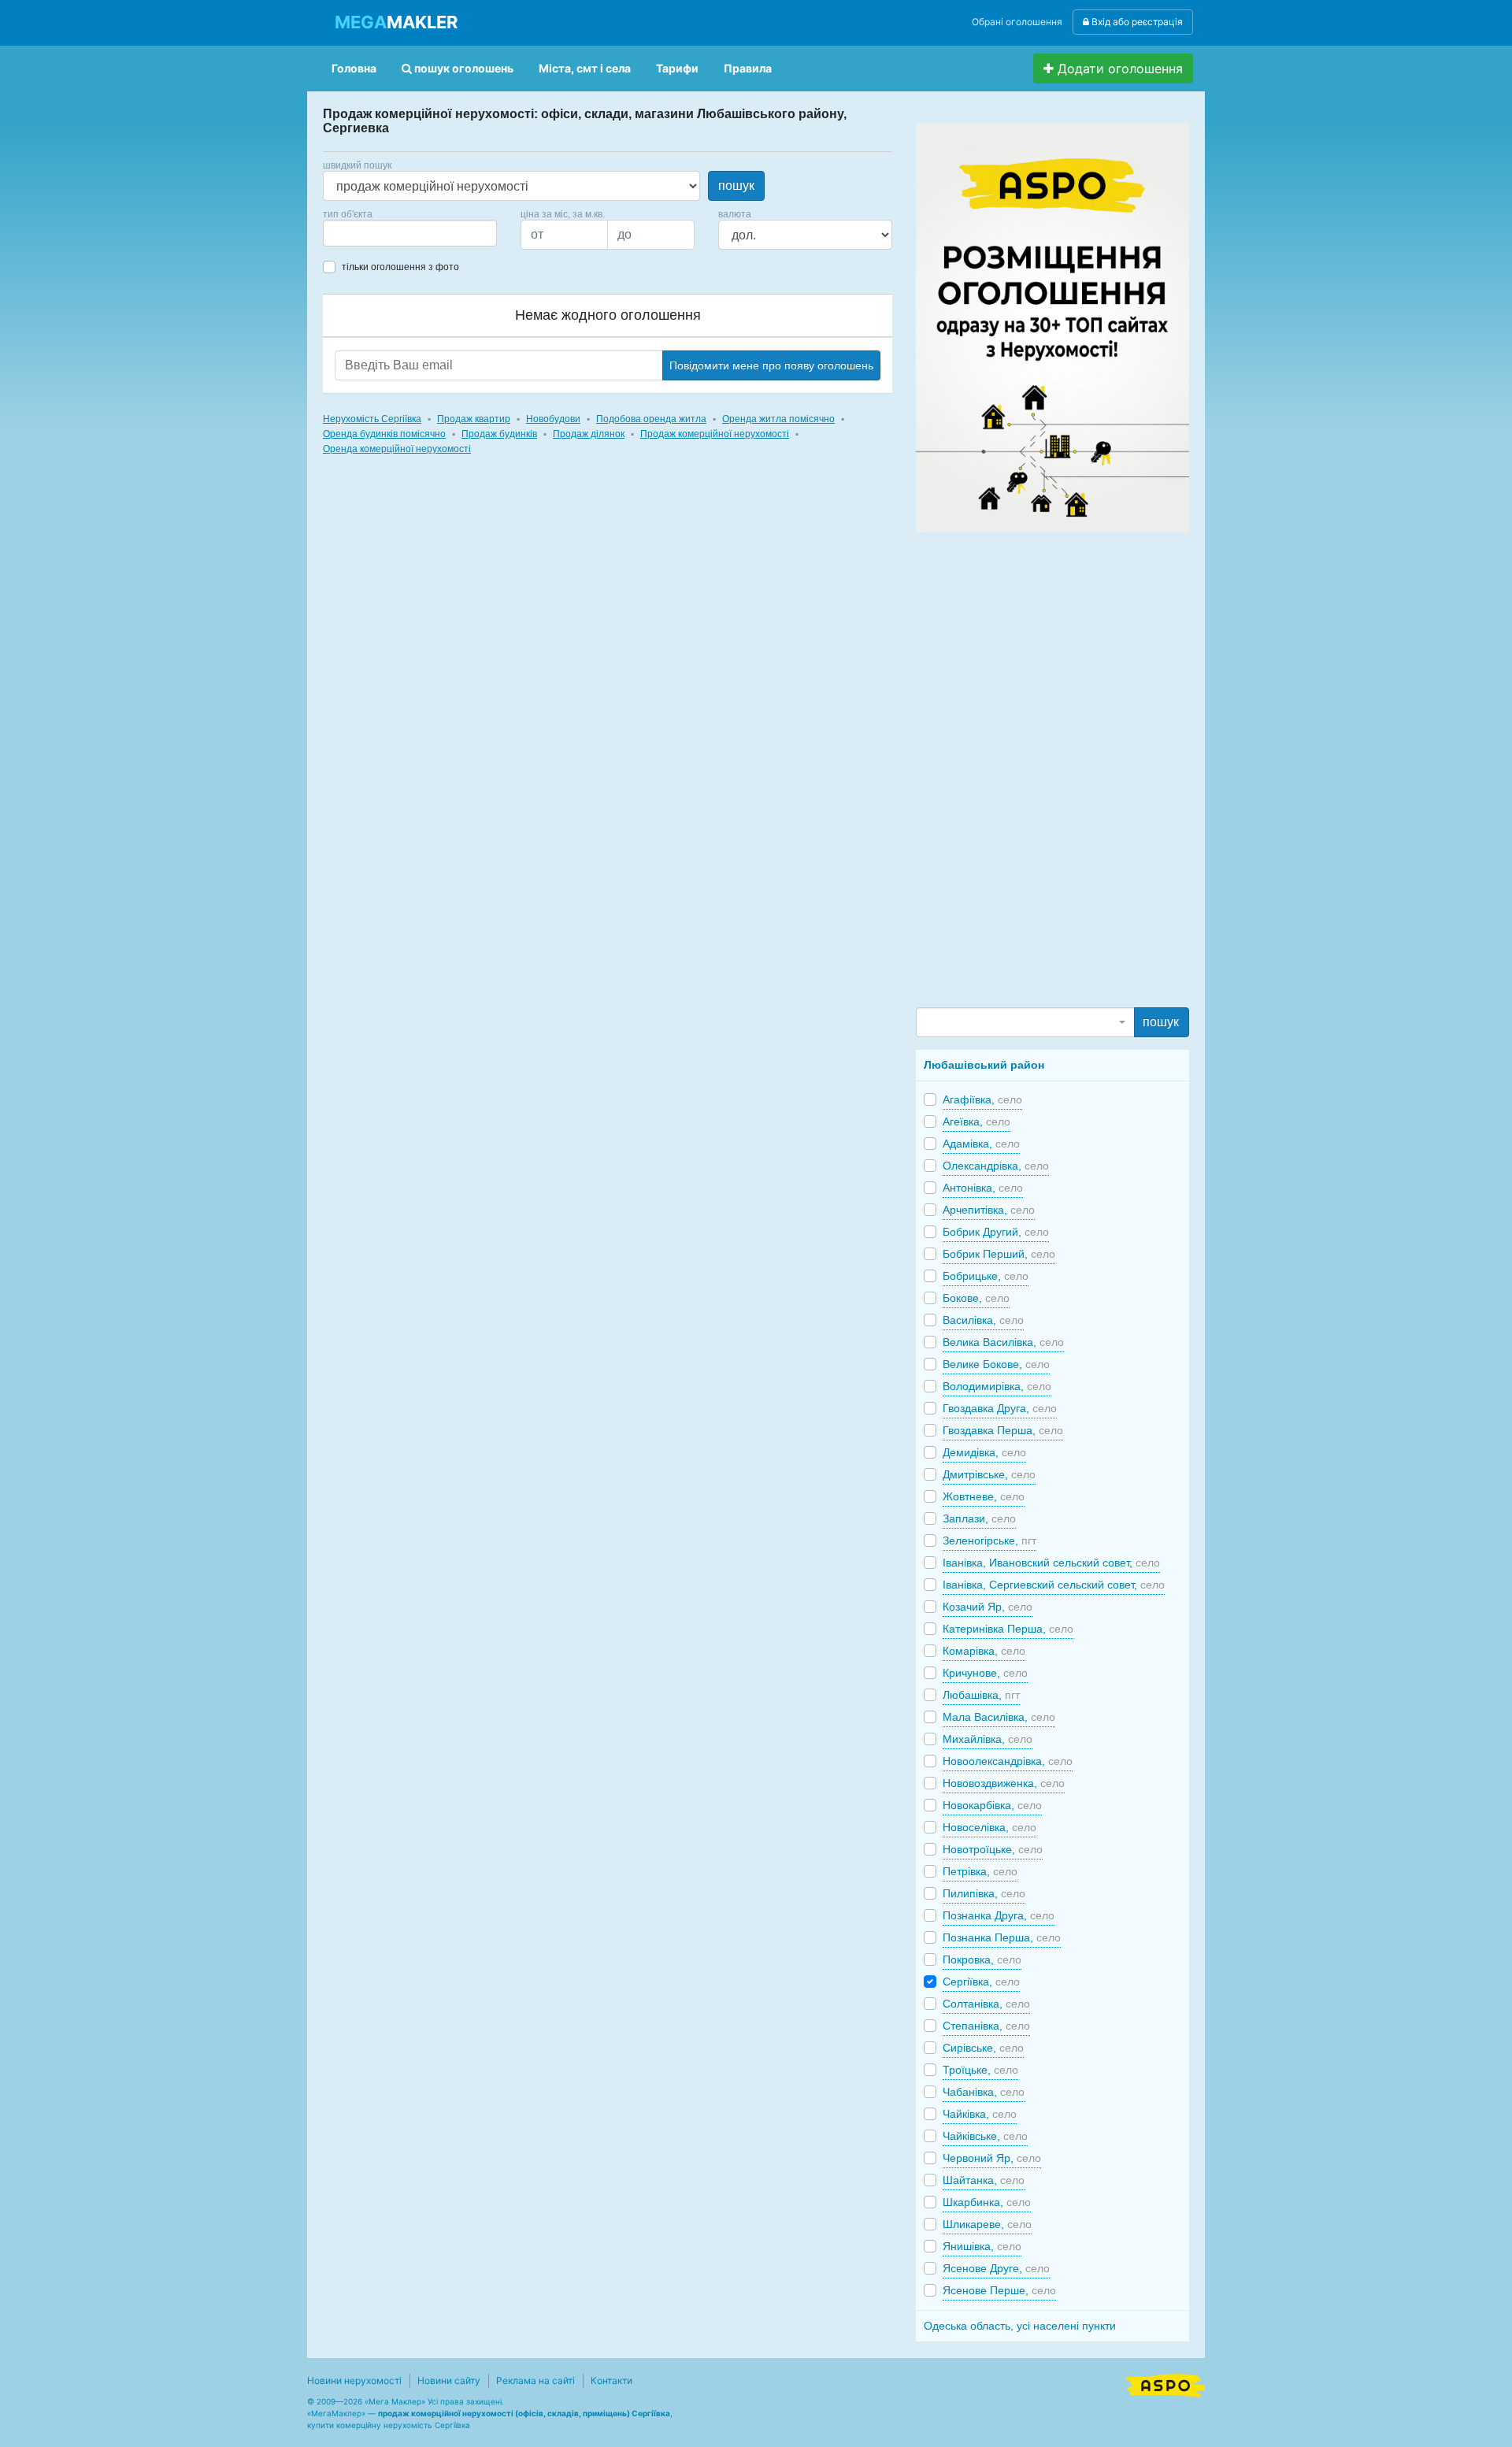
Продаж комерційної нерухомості (715, 434)
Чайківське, (985, 2136)
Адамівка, (981, 1144)
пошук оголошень (463, 68)
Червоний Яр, (992, 2158)
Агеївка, (976, 1122)
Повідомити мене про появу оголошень (771, 365)
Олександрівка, (996, 1166)
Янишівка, (982, 2246)
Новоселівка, (989, 1827)
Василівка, (983, 1320)
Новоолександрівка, (1008, 1761)
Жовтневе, (984, 1496)
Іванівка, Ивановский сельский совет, (1051, 1563)
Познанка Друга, (999, 1915)
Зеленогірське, (989, 1540)
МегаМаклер (336, 2413)
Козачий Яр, (988, 1607)
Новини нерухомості (354, 2380)
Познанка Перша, (1002, 1937)
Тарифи (677, 68)
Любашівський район (984, 1065)
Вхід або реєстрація (1136, 22)
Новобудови (553, 419)
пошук (736, 185)
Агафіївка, (982, 1099)
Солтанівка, (986, 2004)
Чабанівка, (984, 2092)
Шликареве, (987, 2224)
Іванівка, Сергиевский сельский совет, (1054, 1585)
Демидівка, (984, 1452)
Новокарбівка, (992, 1805)
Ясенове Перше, (999, 2290)
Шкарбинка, (987, 2202)
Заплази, (979, 1518)
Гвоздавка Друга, (1000, 1408)
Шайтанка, (984, 2180)
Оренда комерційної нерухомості (397, 449)
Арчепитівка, (989, 1210)
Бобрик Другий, (996, 1232)
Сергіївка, (981, 1982)
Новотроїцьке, (993, 1849)
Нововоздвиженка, (1004, 1783)
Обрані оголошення (1017, 22)
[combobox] (410, 233)
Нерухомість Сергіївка (372, 419)
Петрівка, (980, 1871)
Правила (748, 68)
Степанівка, (986, 2026)
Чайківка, (980, 2114)
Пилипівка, (984, 1893)
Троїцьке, (980, 2070)
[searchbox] (351, 233)
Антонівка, (983, 1188)
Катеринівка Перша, (1008, 1629)
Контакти (611, 2380)
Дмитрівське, (989, 1474)
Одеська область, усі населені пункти (1020, 2326)
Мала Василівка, (999, 1717)
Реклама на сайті (535, 2380)
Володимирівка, (997, 1386)
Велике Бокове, (996, 1364)
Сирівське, (983, 2048)
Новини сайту (449, 2380)
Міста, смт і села (585, 68)
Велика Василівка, (1003, 1342)
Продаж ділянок (589, 434)
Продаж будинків (499, 434)
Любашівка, (981, 1695)
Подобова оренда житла (651, 419)
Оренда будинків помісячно (384, 434)
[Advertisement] (1034, 769)
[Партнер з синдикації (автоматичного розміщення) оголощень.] (1165, 2384)
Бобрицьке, (986, 1276)
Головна (354, 68)
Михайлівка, (988, 1739)
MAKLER (396, 22)
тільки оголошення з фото (400, 267)
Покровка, (982, 1959)
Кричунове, (985, 1673)
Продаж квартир (474, 419)
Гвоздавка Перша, (1003, 1430)
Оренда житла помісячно (778, 419)
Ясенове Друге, (996, 2268)
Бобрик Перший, (999, 1254)
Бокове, (976, 1298)
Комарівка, (984, 1651)
